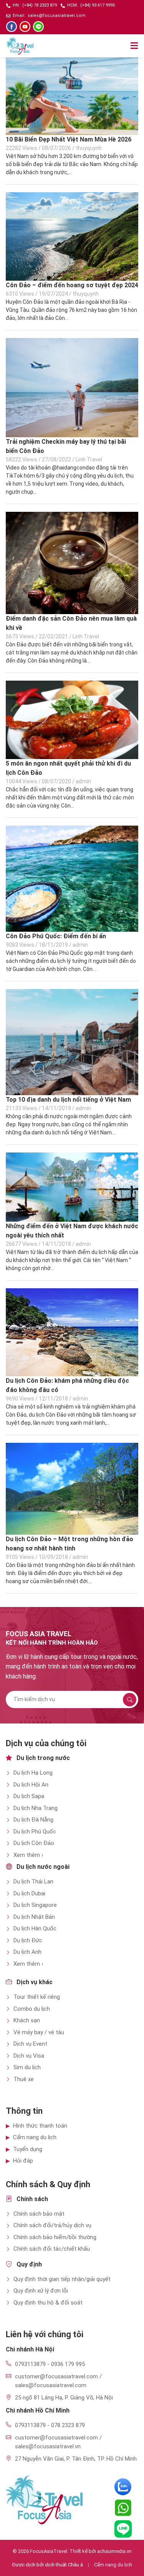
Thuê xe (24, 2079)
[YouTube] (25, 27)
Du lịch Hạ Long (33, 1773)
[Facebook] (12, 27)
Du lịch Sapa (29, 1796)
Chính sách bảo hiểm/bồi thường (55, 2237)
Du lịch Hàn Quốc (35, 1928)
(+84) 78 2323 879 (40, 5)
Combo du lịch (32, 2009)
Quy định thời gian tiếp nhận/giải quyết (62, 2279)
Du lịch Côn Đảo (34, 1843)
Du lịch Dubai (29, 1893)
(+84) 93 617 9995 (98, 5)
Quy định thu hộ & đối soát (48, 2303)
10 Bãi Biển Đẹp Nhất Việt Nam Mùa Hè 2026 (69, 139)
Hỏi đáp (23, 2161)
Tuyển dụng (28, 2149)
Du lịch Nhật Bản (34, 1917)
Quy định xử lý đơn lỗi (41, 2291)
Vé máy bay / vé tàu (39, 2032)
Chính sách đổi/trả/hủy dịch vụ (52, 2225)
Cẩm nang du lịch (35, 2137)
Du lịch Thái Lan (33, 1882)
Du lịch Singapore (35, 1905)
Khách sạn (27, 2020)
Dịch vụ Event (30, 2044)
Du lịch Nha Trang (36, 1808)
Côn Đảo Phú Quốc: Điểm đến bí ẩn (56, 936)
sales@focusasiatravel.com (57, 16)
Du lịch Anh (27, 1952)
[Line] (38, 27)
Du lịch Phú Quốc (35, 1832)
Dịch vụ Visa (29, 2056)
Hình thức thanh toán (40, 2126)
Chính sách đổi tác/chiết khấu (52, 2249)
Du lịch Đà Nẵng (33, 1820)
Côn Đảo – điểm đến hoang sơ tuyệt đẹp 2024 (72, 285)
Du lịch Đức (28, 1940)
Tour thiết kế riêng (37, 1997)
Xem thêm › (28, 1855)
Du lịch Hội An (31, 1785)
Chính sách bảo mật (39, 2214)
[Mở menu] (134, 46)
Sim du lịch (27, 2067)
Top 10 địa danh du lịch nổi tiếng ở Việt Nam (68, 1100)
